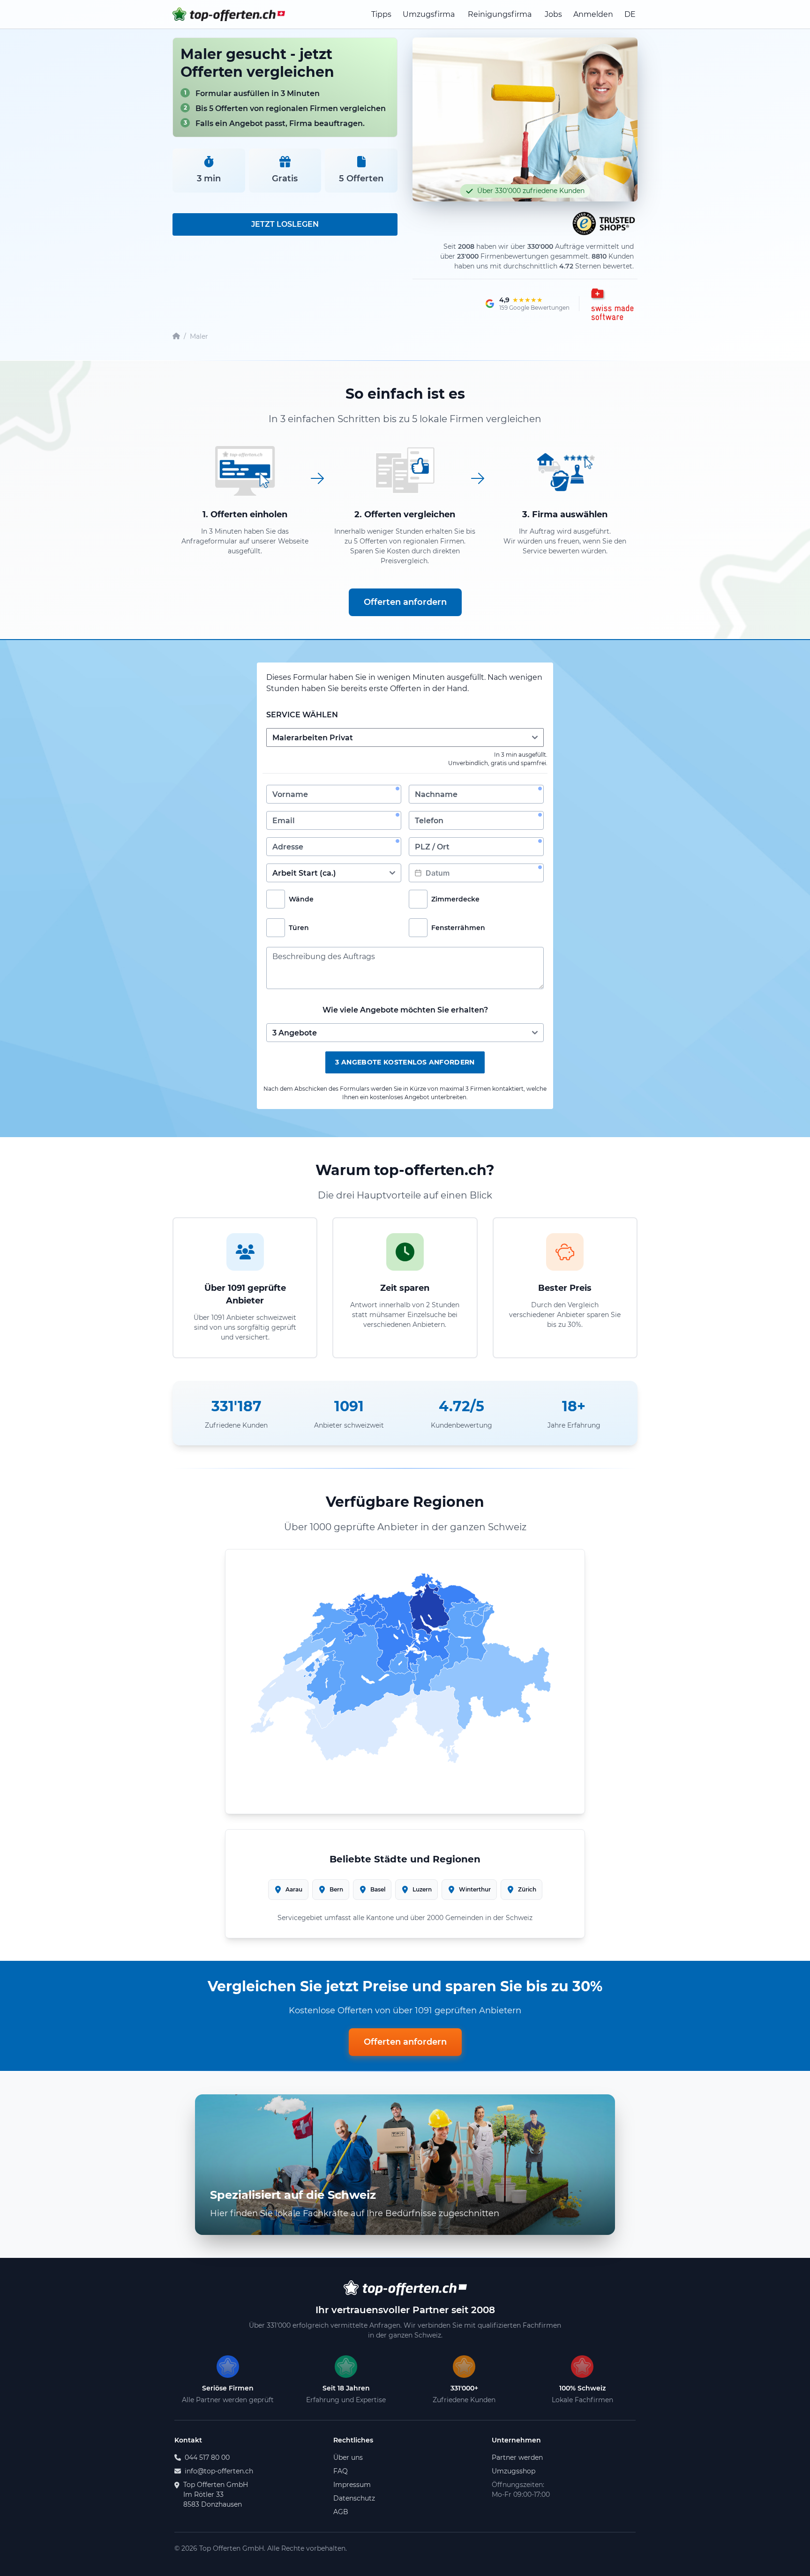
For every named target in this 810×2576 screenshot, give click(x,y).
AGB (341, 2512)
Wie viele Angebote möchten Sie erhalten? (405, 1010)
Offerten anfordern (405, 602)
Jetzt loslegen (285, 224)
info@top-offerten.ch (219, 2471)
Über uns (348, 2457)
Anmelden (593, 14)
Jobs (553, 14)
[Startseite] (176, 337)
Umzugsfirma (429, 14)
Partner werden (517, 2457)
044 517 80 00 (207, 2457)
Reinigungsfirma (500, 14)
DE (630, 14)
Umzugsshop (514, 2471)
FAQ (341, 2471)
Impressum (352, 2485)
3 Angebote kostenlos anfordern (405, 1062)
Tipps (381, 14)
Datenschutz (354, 2498)
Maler (199, 336)
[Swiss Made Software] (611, 304)
